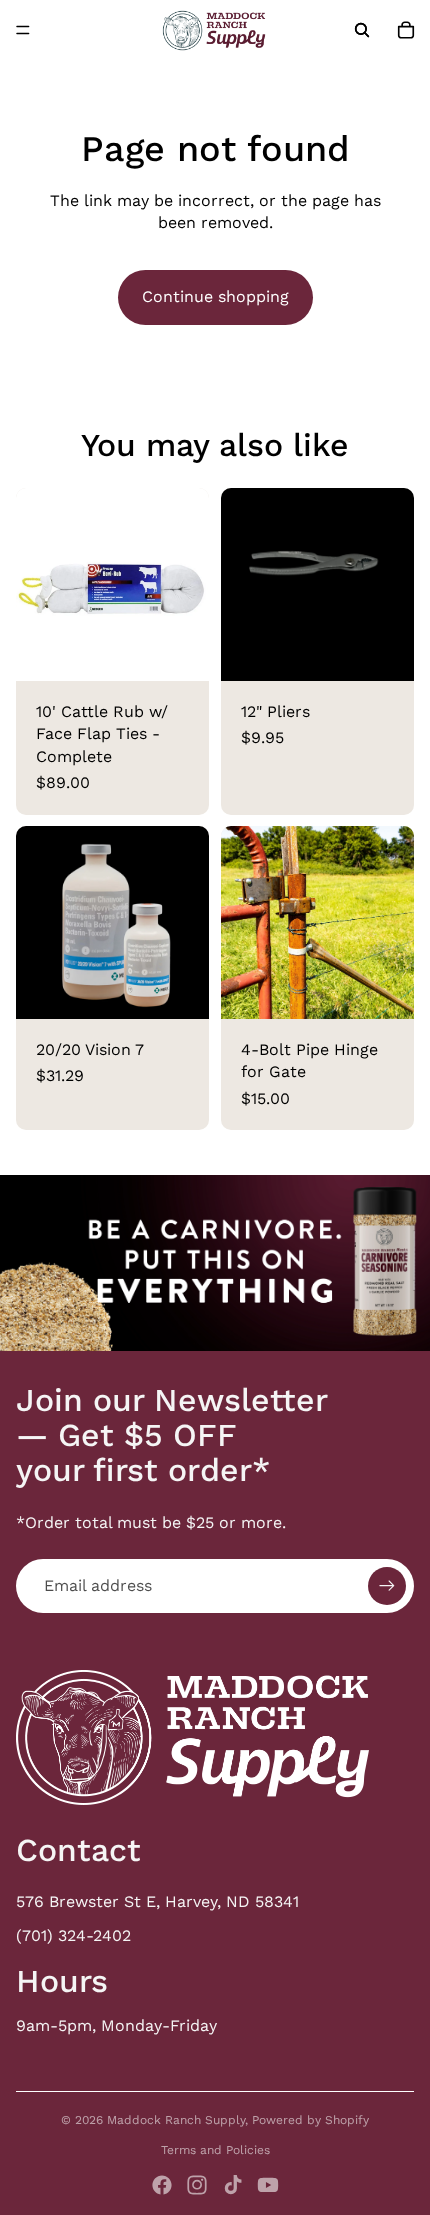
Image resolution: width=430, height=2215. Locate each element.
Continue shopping (215, 296)
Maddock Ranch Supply (176, 2120)
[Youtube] (268, 2185)
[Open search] (362, 30)
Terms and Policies (215, 2150)
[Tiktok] (233, 2185)
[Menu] (23, 30)
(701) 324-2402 (73, 1935)
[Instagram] (197, 2185)
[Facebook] (162, 2185)
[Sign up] (387, 1586)
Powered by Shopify (310, 2120)
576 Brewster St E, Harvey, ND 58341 (157, 1901)
